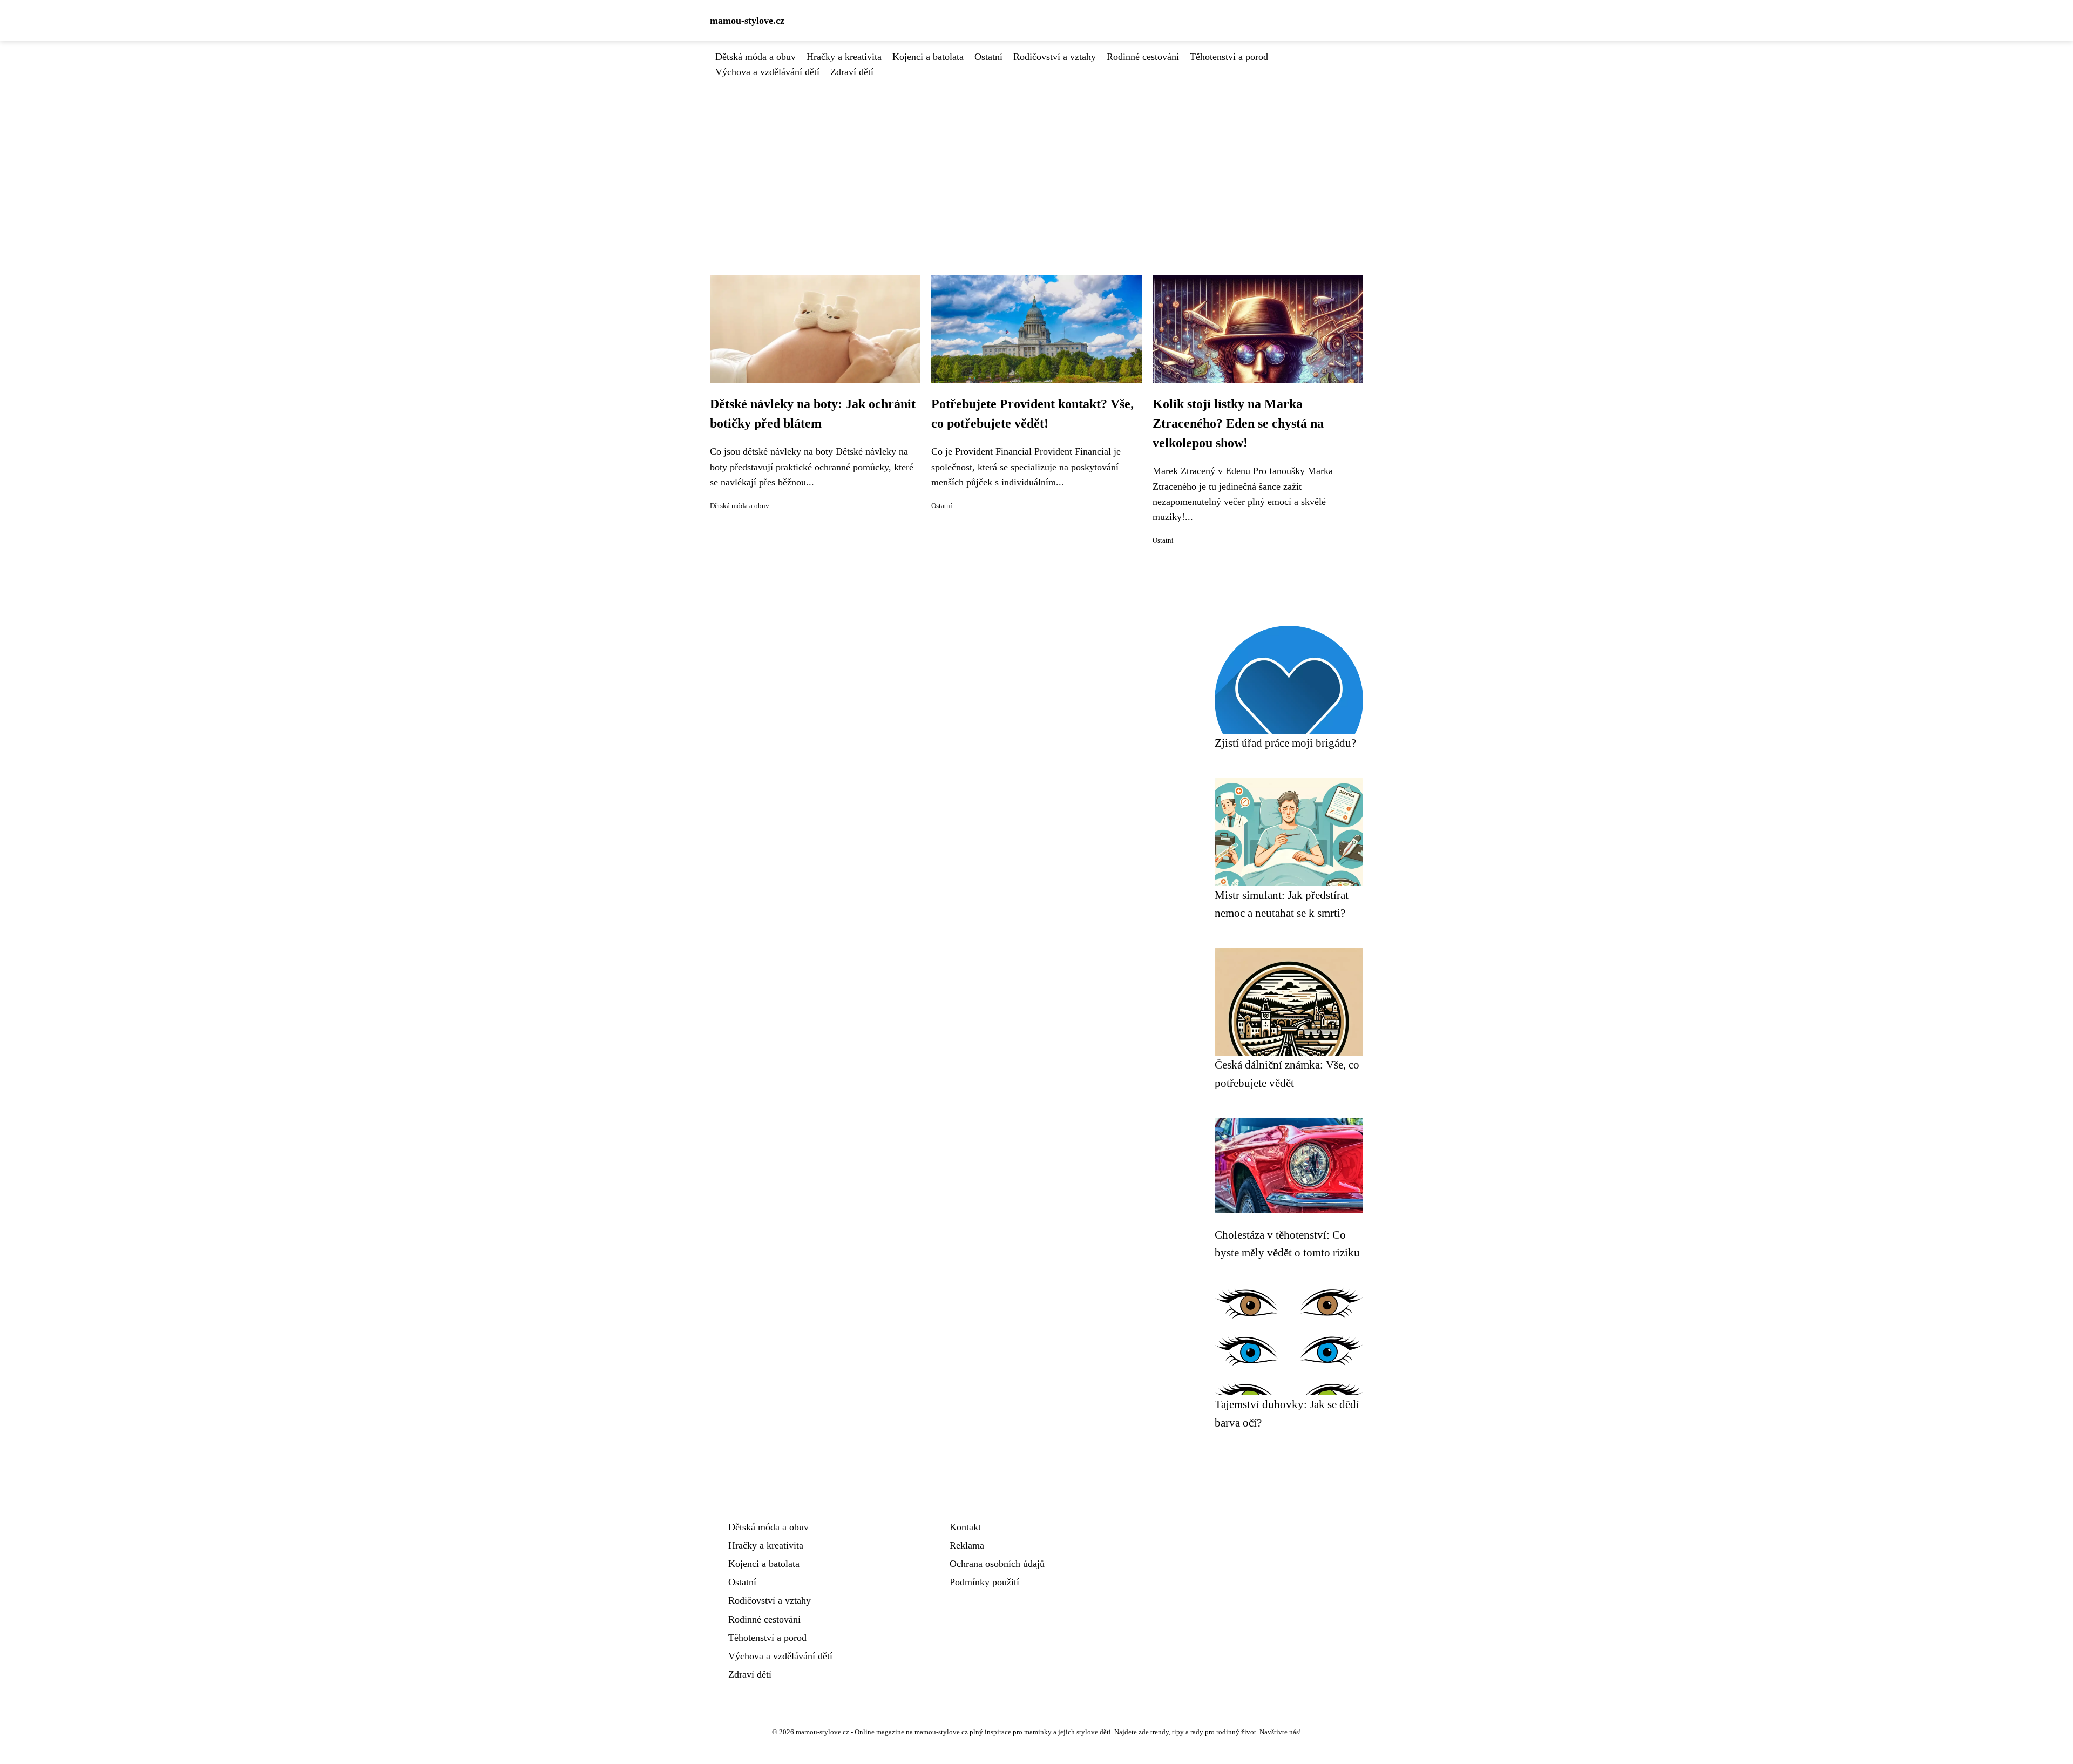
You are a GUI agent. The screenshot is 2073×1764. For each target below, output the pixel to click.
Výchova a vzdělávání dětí (767, 72)
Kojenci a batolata (928, 57)
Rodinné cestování (1143, 57)
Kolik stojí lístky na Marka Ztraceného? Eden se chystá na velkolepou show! (1238, 423)
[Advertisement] (1036, 160)
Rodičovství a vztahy (1055, 57)
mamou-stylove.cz (747, 21)
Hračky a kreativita (844, 57)
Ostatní (988, 57)
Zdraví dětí (852, 72)
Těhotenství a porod (1229, 57)
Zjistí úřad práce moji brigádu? (1285, 743)
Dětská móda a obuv (756, 57)
